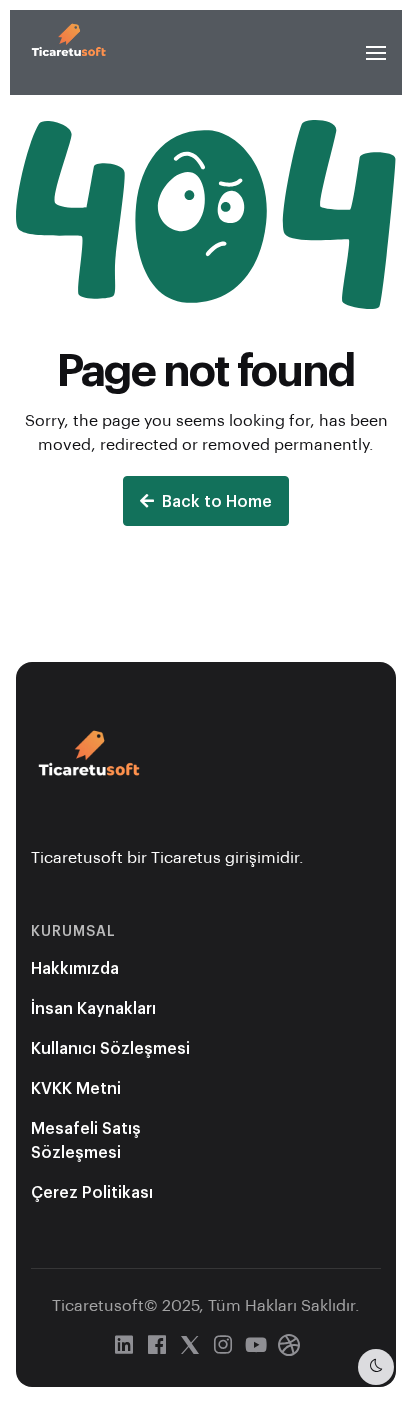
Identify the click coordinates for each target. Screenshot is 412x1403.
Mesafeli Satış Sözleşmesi (86, 1139)
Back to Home (217, 500)
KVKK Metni (76, 1087)
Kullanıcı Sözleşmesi (110, 1047)
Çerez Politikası (92, 1191)
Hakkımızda (75, 967)
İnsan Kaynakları (93, 1007)
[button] (376, 53)
